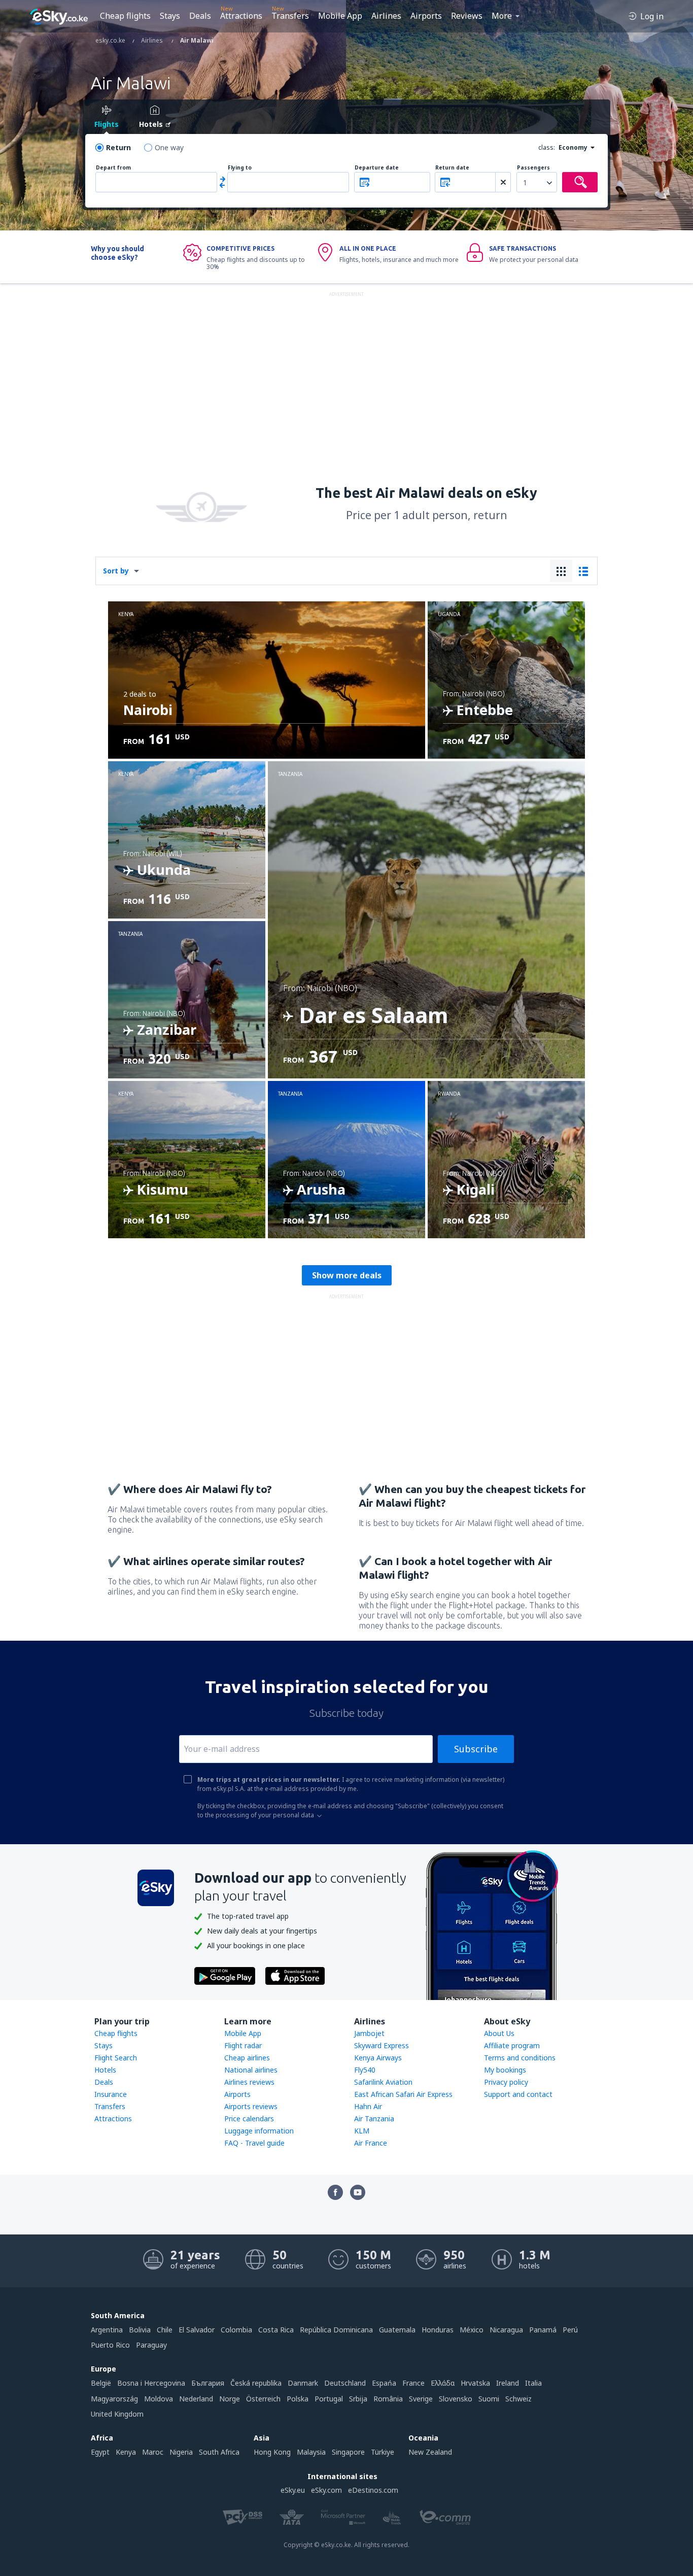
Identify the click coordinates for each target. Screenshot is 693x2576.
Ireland (508, 2383)
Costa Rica (276, 2330)
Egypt (100, 2452)
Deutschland (345, 2383)
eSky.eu (293, 2490)
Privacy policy (506, 2082)
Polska (298, 2399)
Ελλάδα (443, 2383)
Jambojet (369, 2033)
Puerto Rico (110, 2345)
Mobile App (340, 16)
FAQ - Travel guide (254, 2143)
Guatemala (397, 2330)
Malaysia (311, 2452)
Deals (200, 16)
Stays (170, 16)
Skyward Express (382, 2045)
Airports (426, 16)
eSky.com (326, 2490)
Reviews (467, 16)
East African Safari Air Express (403, 2094)
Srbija (358, 2399)
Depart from (113, 168)
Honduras (438, 2330)
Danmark (303, 2383)
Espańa (384, 2383)
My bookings (505, 2070)
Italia (533, 2383)
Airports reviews (251, 2106)
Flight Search (116, 2058)
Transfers (290, 16)
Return (118, 147)
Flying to (240, 168)
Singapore (348, 2452)
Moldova (159, 2399)
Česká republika (256, 2383)
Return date (452, 168)
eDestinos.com (373, 2490)
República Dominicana (336, 2330)
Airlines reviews (249, 2082)
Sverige (421, 2399)
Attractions (241, 16)
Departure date (377, 168)
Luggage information (259, 2131)
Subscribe (476, 1749)
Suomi (489, 2399)
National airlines (251, 2070)
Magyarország (114, 2399)
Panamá (543, 2330)
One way (169, 147)
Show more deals (347, 1275)
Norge (230, 2399)
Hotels (105, 2070)
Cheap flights (125, 16)
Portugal (329, 2399)
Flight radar (243, 2045)
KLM (362, 2131)
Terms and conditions (520, 2058)
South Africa (219, 2452)
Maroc (153, 2452)
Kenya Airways (378, 2058)
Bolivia (140, 2330)
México (472, 2330)
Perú (570, 2330)
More (502, 16)
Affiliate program (512, 2045)
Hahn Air (368, 2106)
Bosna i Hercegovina (151, 2383)
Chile (165, 2330)
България (208, 2383)
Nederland (196, 2399)
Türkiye (383, 2452)
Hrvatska (475, 2383)
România (388, 2399)
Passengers (533, 168)
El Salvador (197, 2330)
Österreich (263, 2399)
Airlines (386, 16)
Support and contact (518, 2094)
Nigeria (181, 2452)
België (101, 2383)
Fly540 (365, 2070)
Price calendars (249, 2119)
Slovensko (456, 2399)
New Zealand (430, 2452)
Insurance (111, 2094)
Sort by (116, 571)
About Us (499, 2033)
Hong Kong (272, 2452)
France (413, 2383)
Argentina (107, 2330)
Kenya (126, 2452)
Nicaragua (506, 2330)
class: (547, 147)
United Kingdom (117, 2414)
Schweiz (518, 2399)
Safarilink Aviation (383, 2082)
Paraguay (151, 2345)
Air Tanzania (374, 2119)
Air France (371, 2143)
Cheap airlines (247, 2058)
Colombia (236, 2330)
